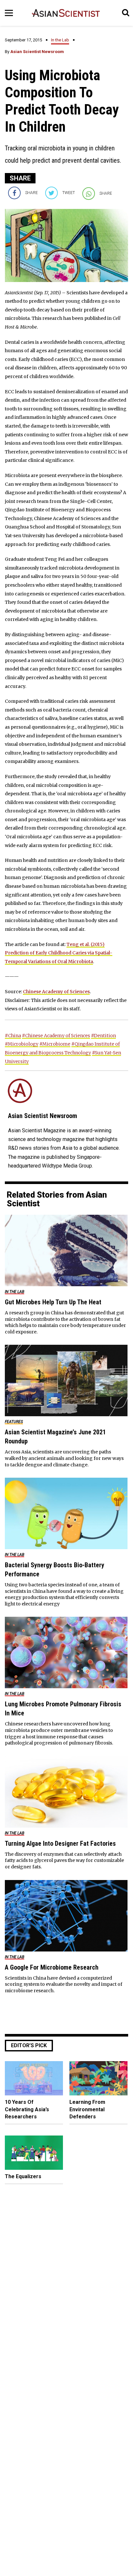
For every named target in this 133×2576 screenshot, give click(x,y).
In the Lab (60, 40)
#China (13, 1036)
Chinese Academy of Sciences (56, 992)
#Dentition (103, 1036)
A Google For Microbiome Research (52, 1967)
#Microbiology (22, 1044)
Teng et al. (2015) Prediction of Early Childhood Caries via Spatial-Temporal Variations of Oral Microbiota (59, 953)
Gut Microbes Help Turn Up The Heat (53, 1302)
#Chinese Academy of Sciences (56, 1036)
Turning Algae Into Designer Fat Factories (60, 1843)
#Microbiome (55, 1044)
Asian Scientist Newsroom (37, 52)
